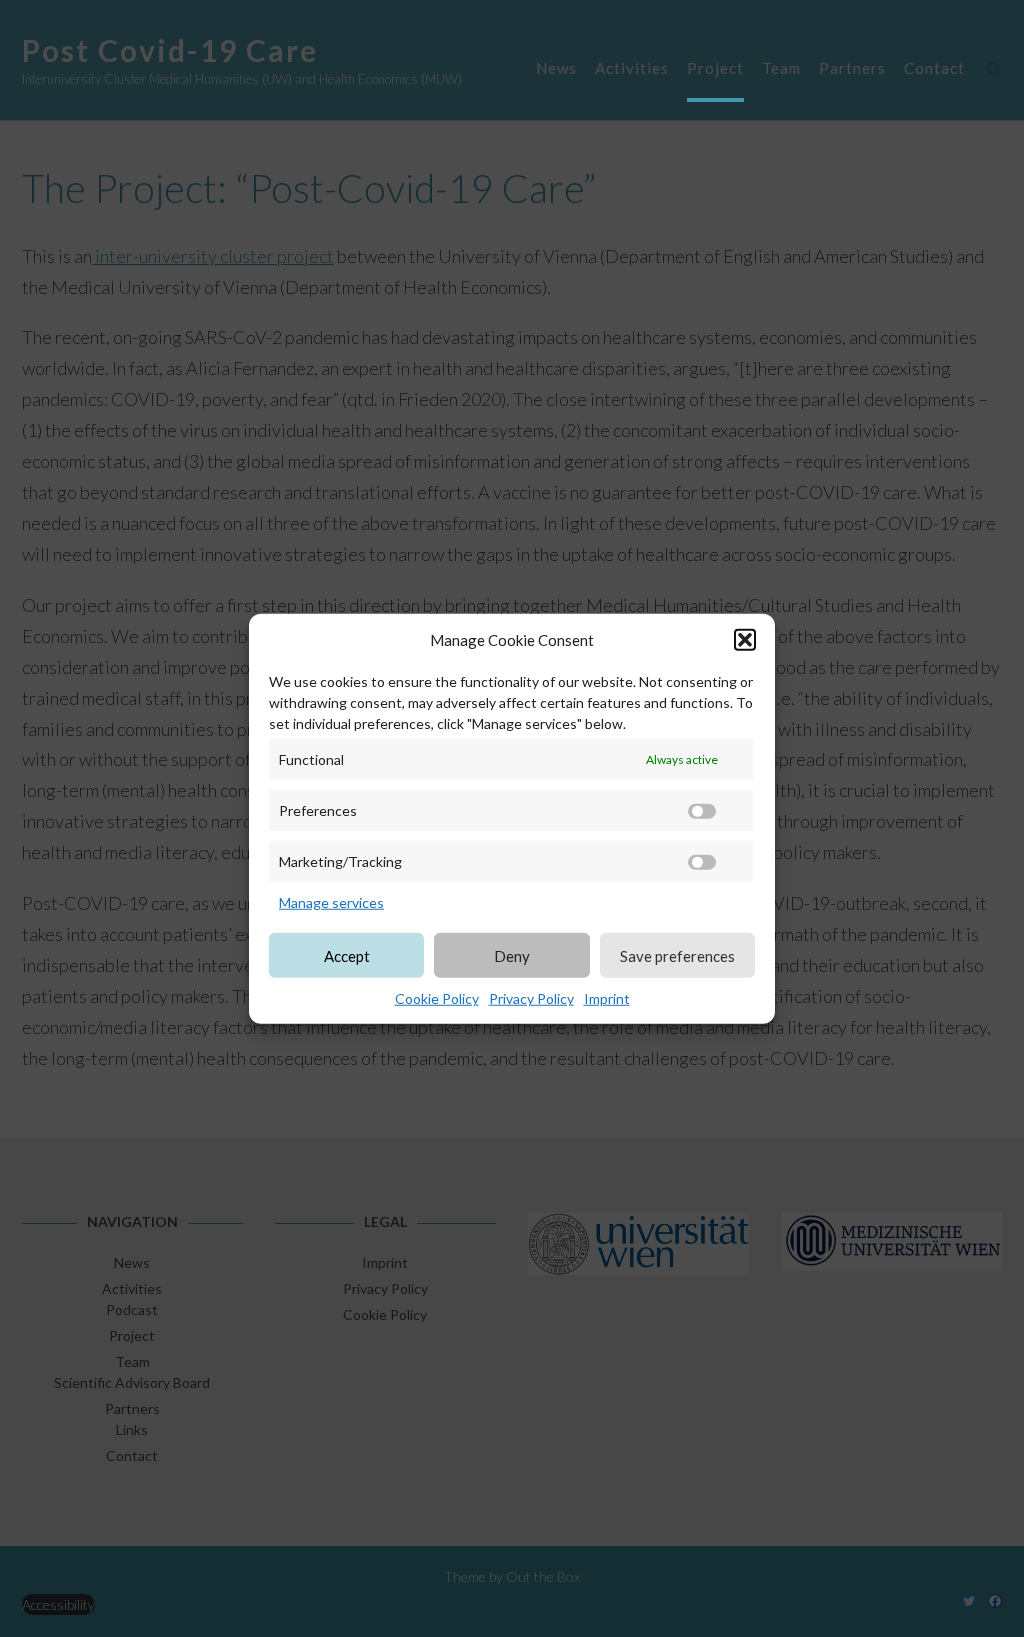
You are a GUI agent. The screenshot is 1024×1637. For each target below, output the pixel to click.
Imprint (607, 998)
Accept (347, 955)
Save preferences (677, 955)
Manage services (331, 902)
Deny (512, 955)
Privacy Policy (531, 998)
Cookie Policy (437, 998)
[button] (745, 640)
